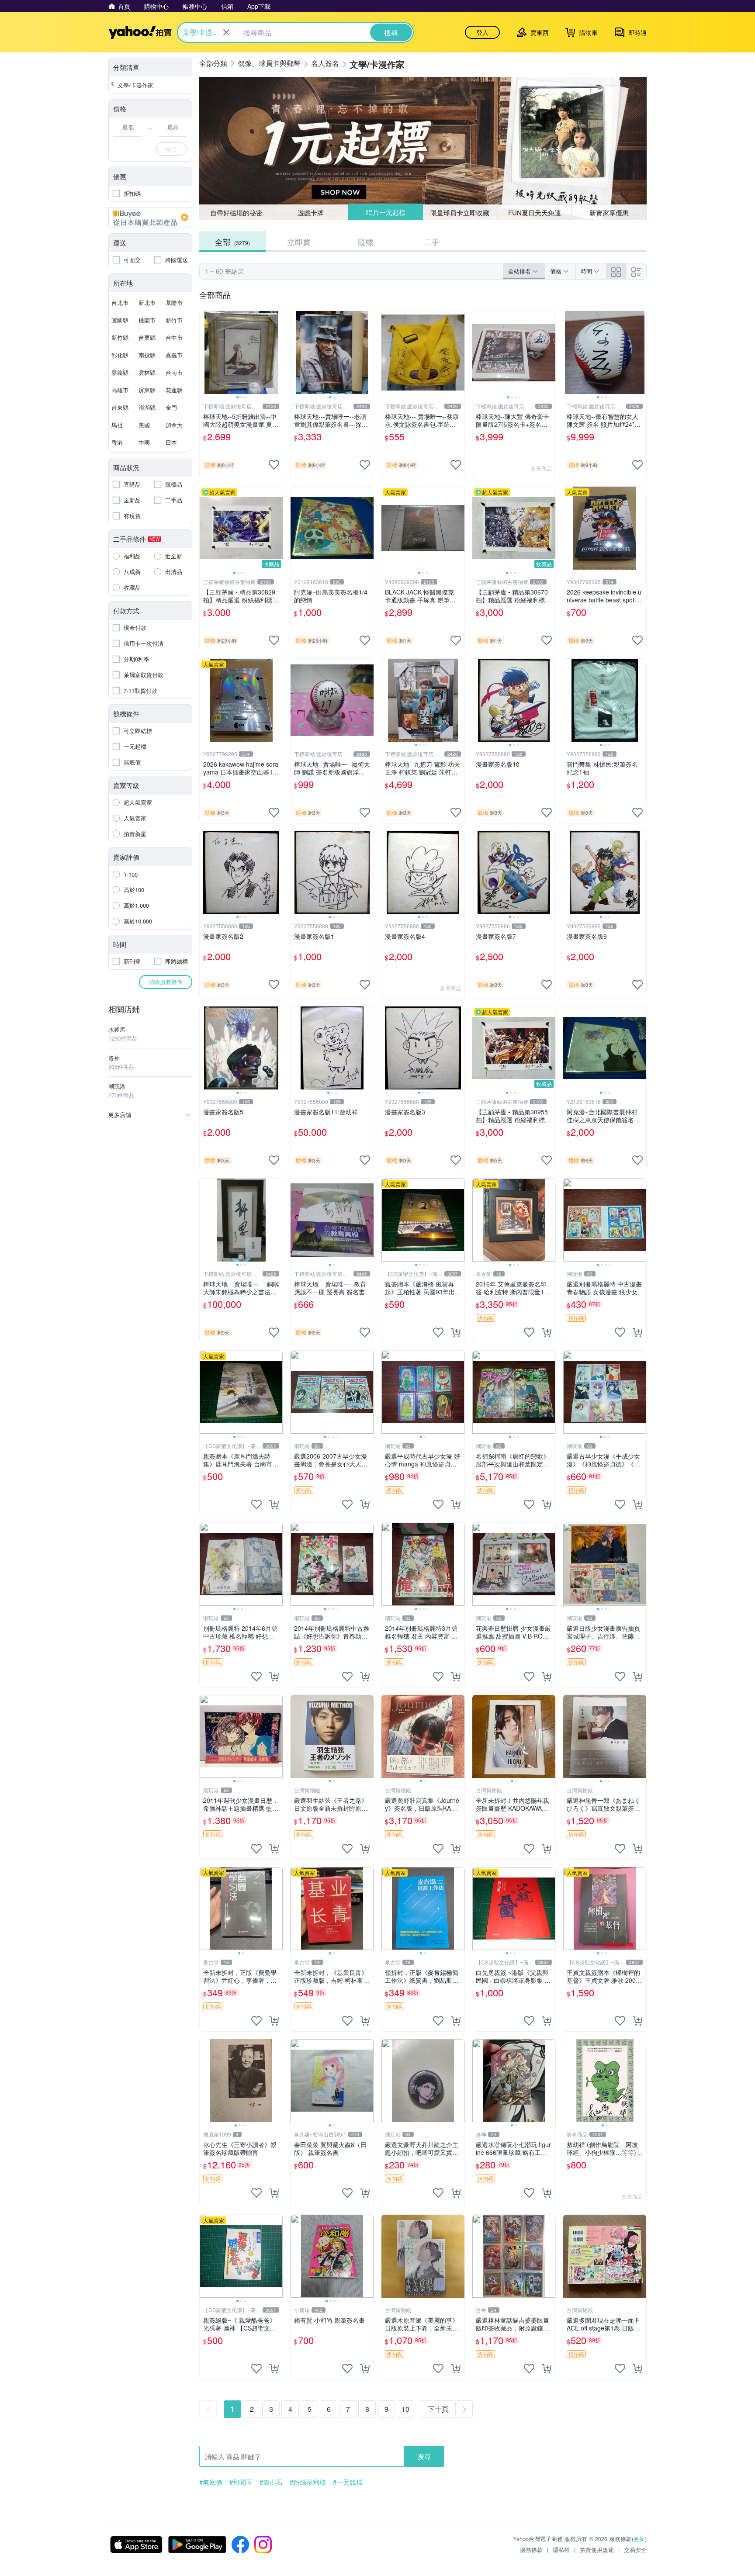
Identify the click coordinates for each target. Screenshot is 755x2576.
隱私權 (561, 2550)
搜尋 (424, 2456)
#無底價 (211, 2482)
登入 (482, 32)
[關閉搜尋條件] (226, 32)
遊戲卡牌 (311, 213)
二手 (432, 242)
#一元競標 (348, 2482)
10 (405, 2409)
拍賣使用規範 (597, 2550)
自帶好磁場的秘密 (236, 213)
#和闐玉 (241, 2482)
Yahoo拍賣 (140, 32)
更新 (639, 2539)
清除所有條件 (166, 982)
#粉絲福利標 (308, 2482)
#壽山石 (271, 2482)
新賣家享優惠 (609, 213)
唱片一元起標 (385, 213)
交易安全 (635, 2550)
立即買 (299, 242)
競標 (365, 242)
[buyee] (150, 218)
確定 (171, 149)
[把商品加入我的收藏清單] (274, 465)
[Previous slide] (205, 353)
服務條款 (531, 2550)
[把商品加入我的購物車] (456, 1332)
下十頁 (438, 2409)
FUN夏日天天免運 (535, 213)
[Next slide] (277, 353)
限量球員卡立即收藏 (460, 212)
